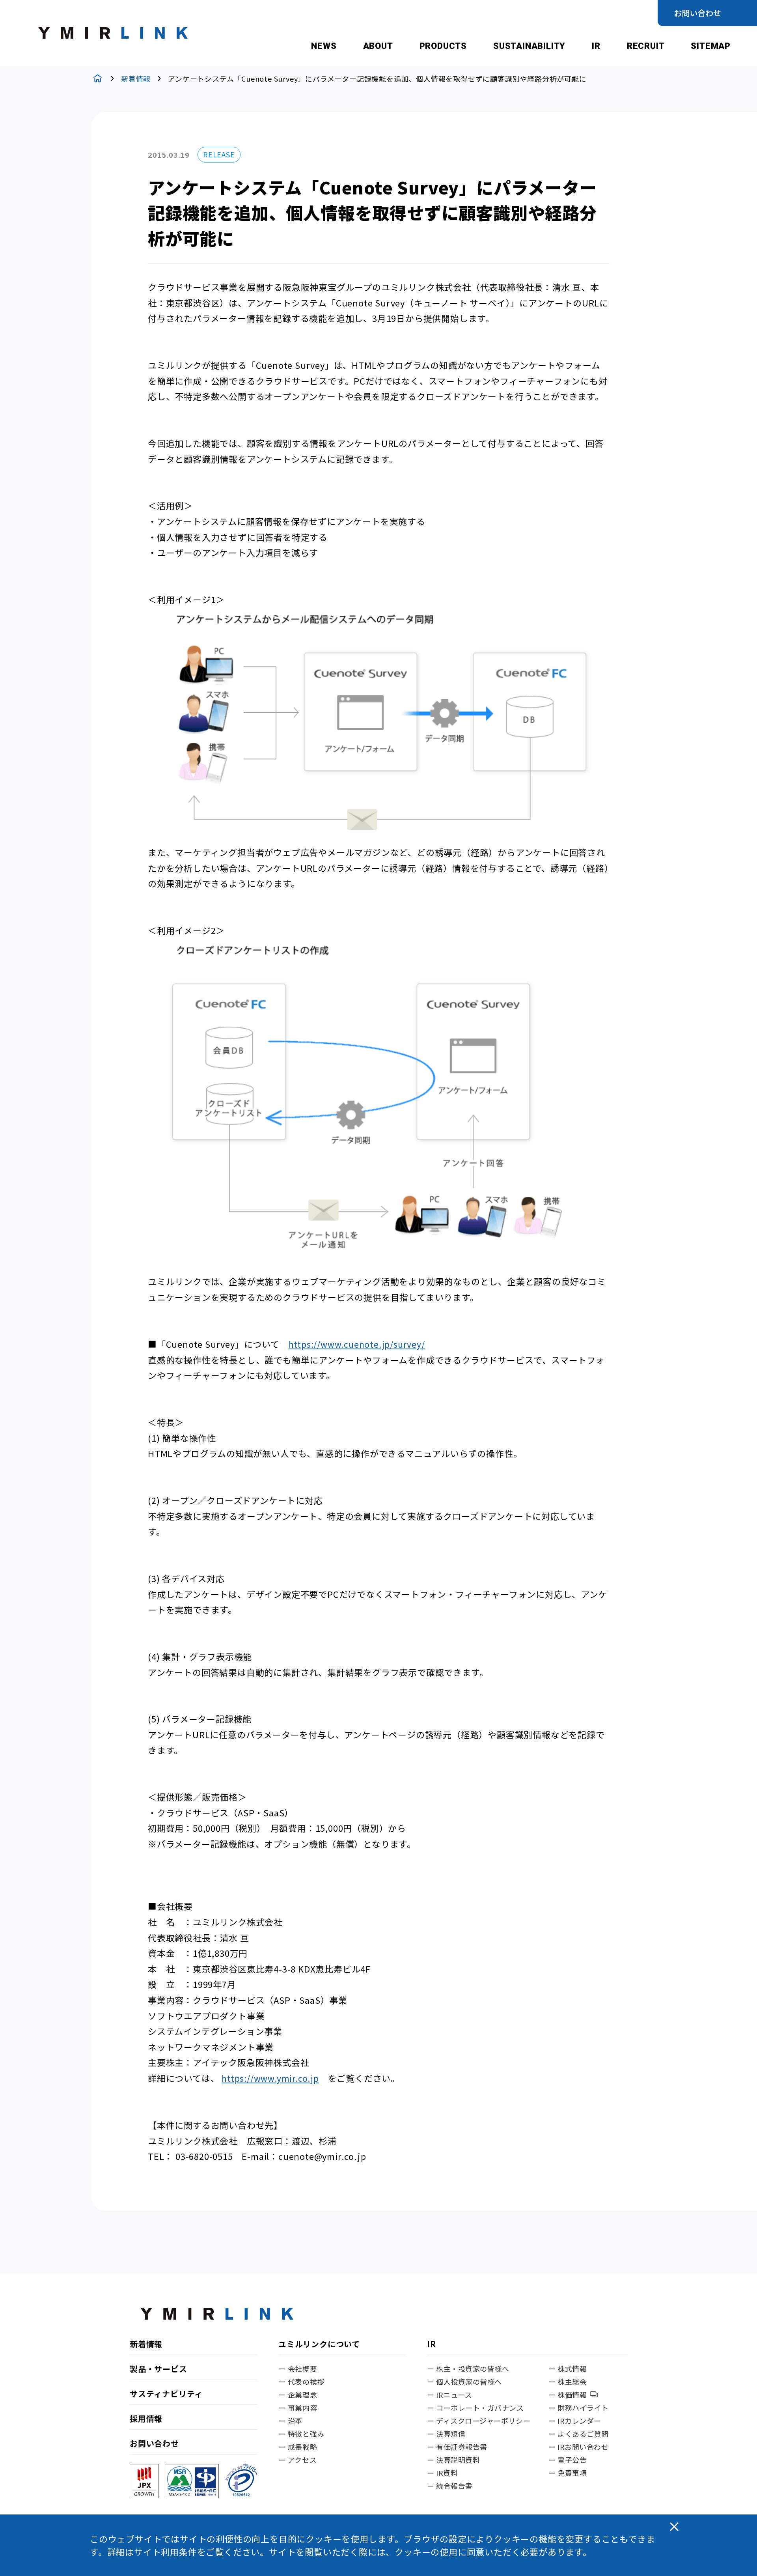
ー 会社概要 (298, 2369)
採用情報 (146, 2419)
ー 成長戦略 (298, 2447)
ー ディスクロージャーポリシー (479, 2421)
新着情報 (136, 78)
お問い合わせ (697, 13)
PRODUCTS (443, 46)
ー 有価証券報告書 (457, 2447)
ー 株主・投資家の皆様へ (468, 2369)
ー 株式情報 (568, 2369)
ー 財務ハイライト (579, 2408)
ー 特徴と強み (302, 2434)
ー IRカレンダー (575, 2421)
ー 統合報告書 (450, 2486)
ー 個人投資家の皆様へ (464, 2382)
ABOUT (378, 46)
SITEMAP (711, 46)
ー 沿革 (290, 2421)
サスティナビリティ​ (166, 2394)
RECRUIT (646, 46)
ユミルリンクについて (319, 2345)
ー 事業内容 (298, 2408)
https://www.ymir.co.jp (270, 2078)
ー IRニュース (449, 2395)
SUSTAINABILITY (529, 46)
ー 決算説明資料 (453, 2460)
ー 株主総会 (568, 2382)
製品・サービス (158, 2369)
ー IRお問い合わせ (578, 2447)
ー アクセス (298, 2460)
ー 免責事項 (568, 2473)
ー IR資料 (442, 2473)
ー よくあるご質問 (579, 2434)
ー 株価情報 (568, 2395)
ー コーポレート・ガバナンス (475, 2408)
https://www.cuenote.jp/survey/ (357, 1344)
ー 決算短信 (446, 2434)
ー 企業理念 (298, 2395)
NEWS (324, 46)
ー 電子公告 (568, 2460)
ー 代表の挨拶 (302, 2382)
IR (596, 46)
